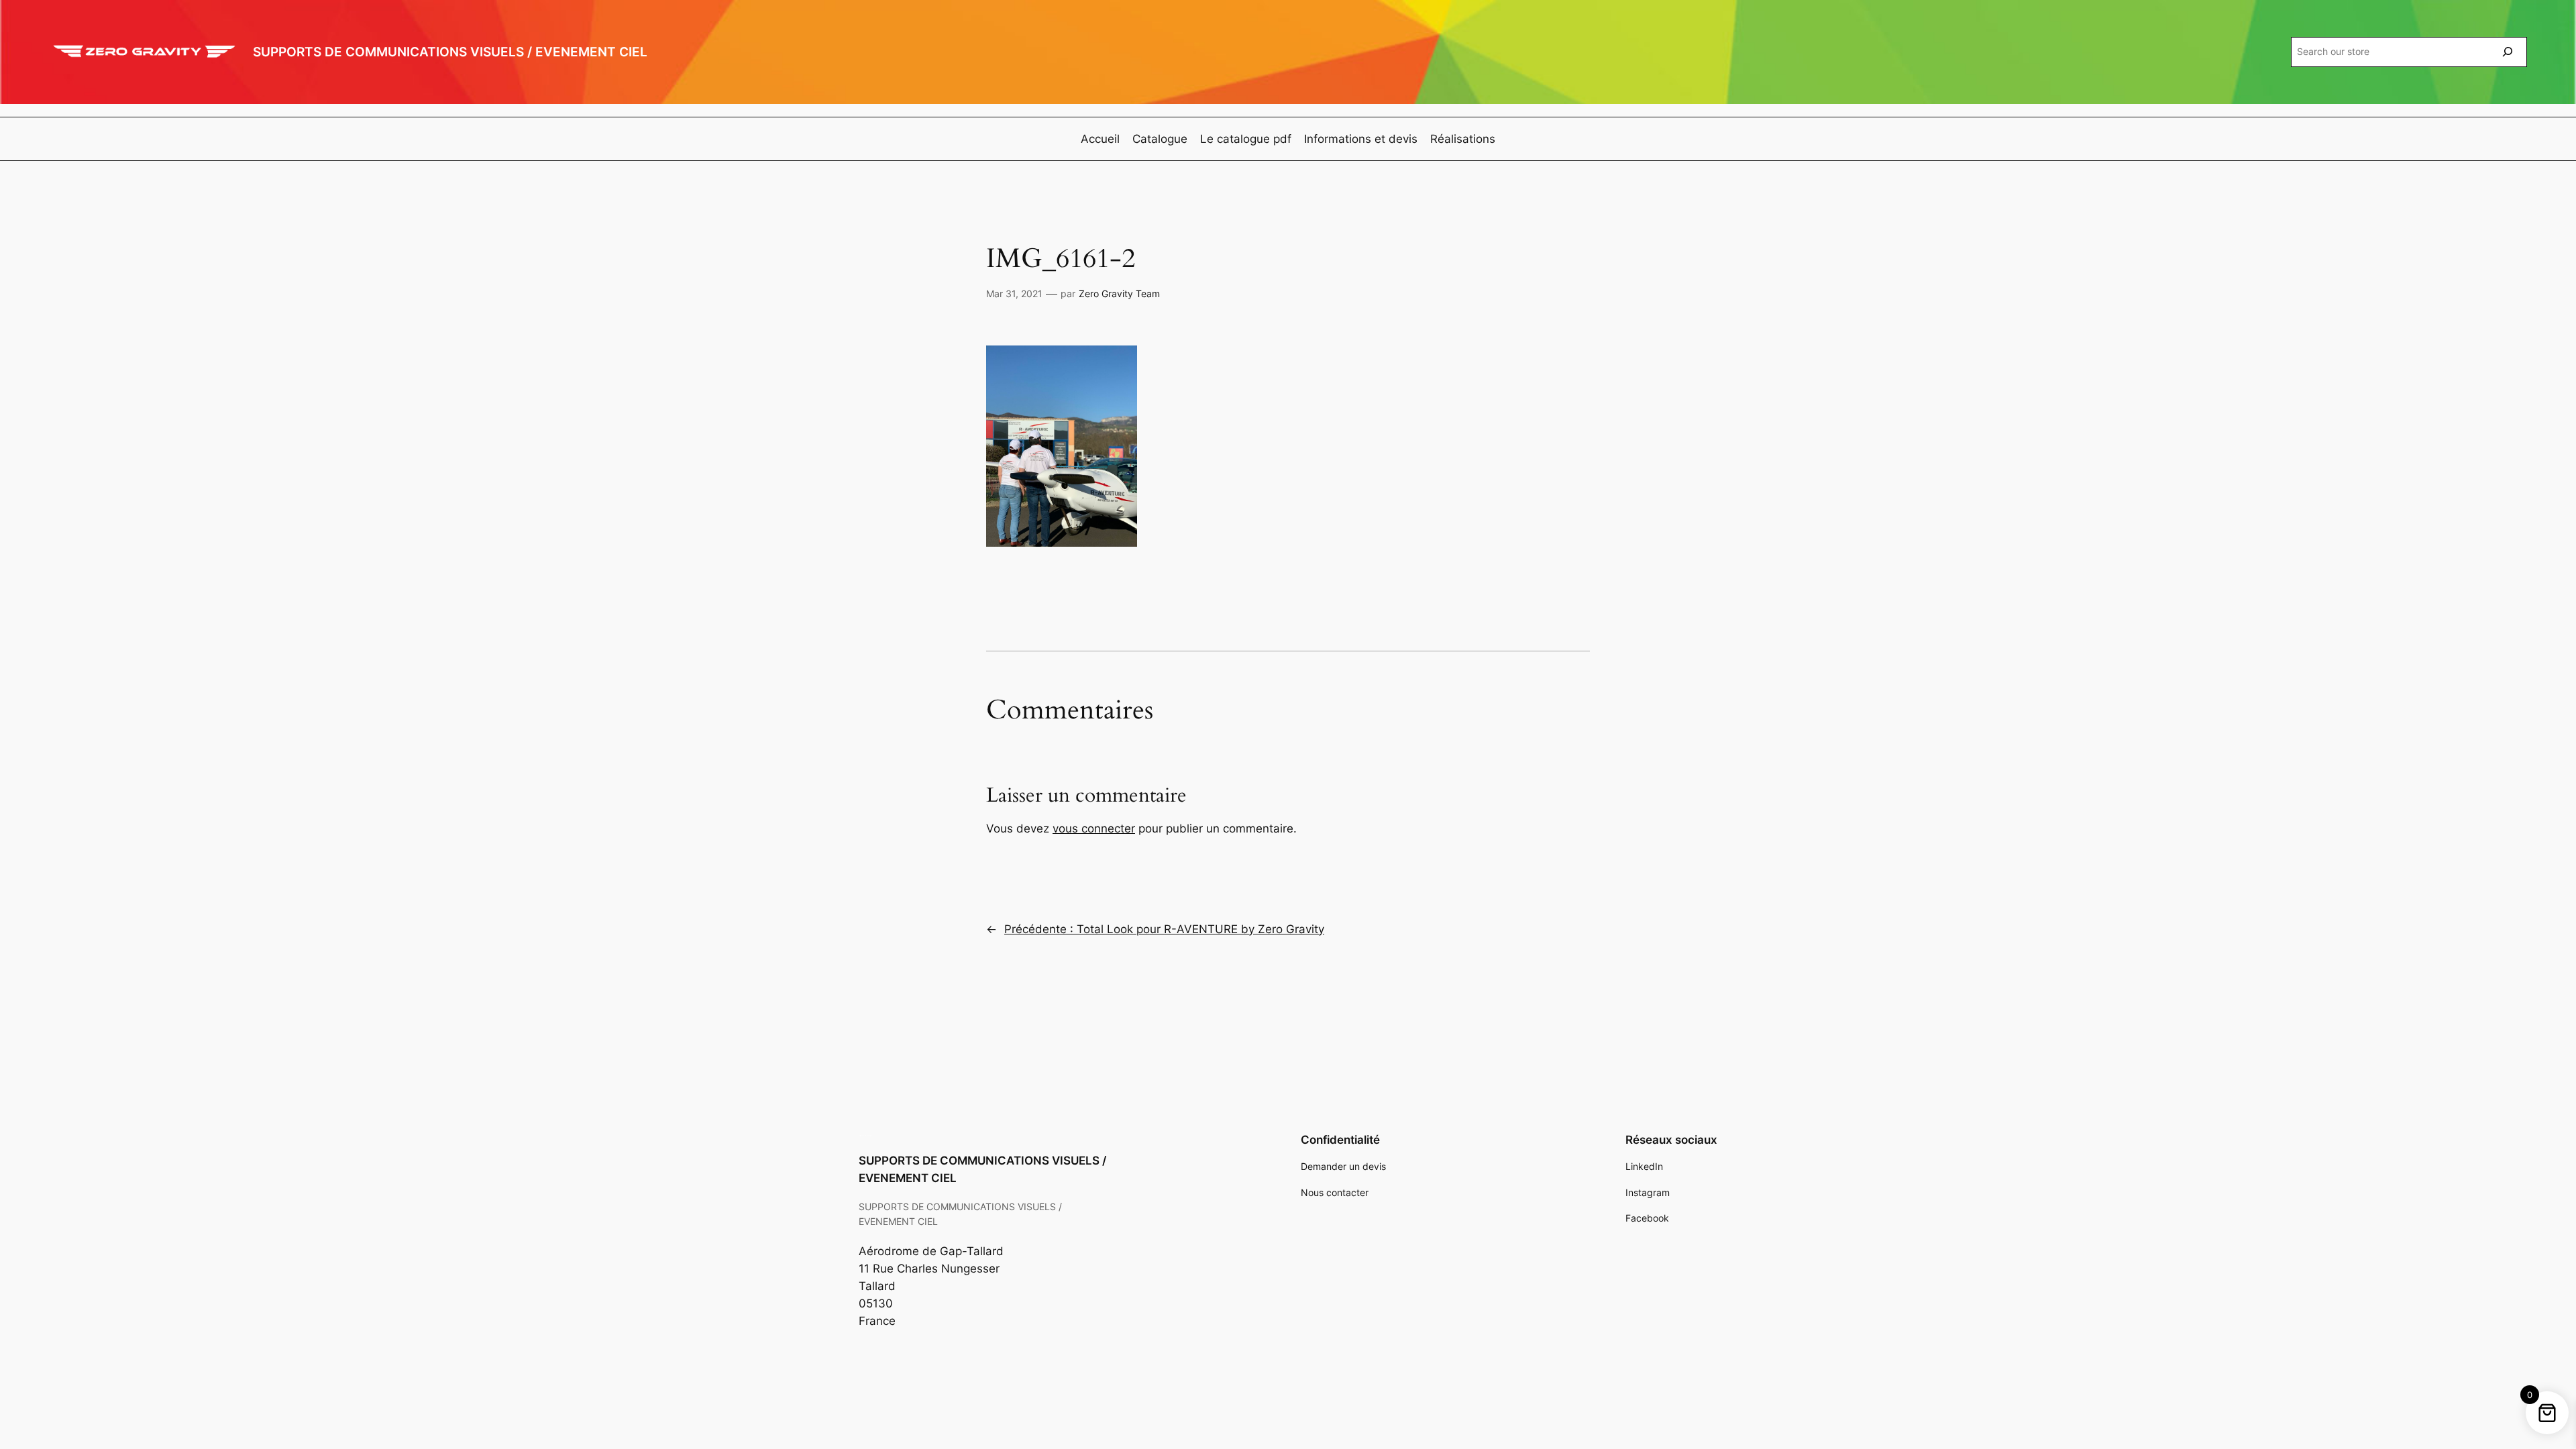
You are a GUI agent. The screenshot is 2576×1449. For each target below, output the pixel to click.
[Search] (2508, 52)
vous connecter (1094, 828)
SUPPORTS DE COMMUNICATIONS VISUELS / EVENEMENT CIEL (450, 52)
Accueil (1100, 139)
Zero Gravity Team (1119, 293)
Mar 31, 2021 (1014, 293)
